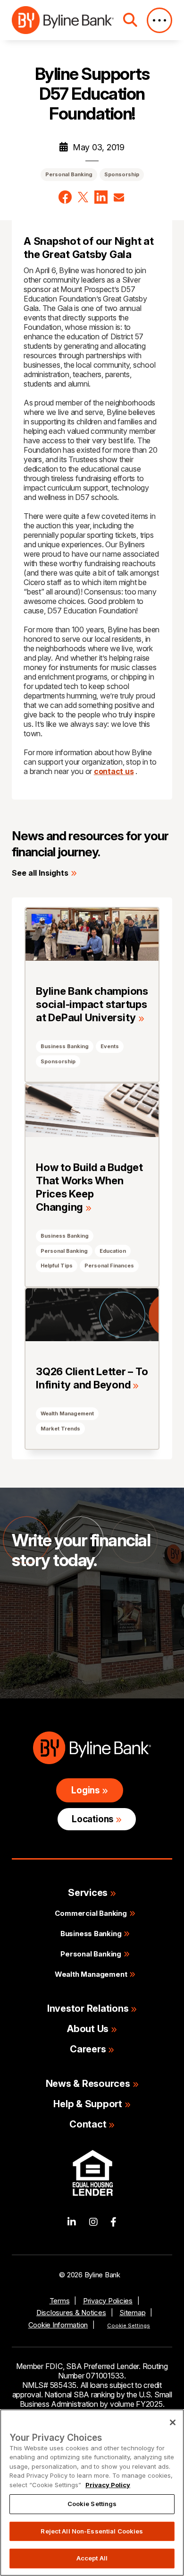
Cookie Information (58, 2325)
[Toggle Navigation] (159, 20)
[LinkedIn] (72, 2222)
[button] (65, 197)
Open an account (62, 1658)
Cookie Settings (129, 2326)
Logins (85, 1790)
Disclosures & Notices (71, 2313)
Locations (92, 1819)
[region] (92, 2493)
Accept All (92, 2558)
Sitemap (132, 2313)
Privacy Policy (108, 2485)
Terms (60, 2301)
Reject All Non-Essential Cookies (92, 2531)
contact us (114, 771)
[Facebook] (113, 2222)
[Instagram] (93, 2222)
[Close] (173, 2422)
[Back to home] (63, 20)
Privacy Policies (108, 2301)
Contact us (50, 1629)
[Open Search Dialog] (130, 20)
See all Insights (40, 873)
